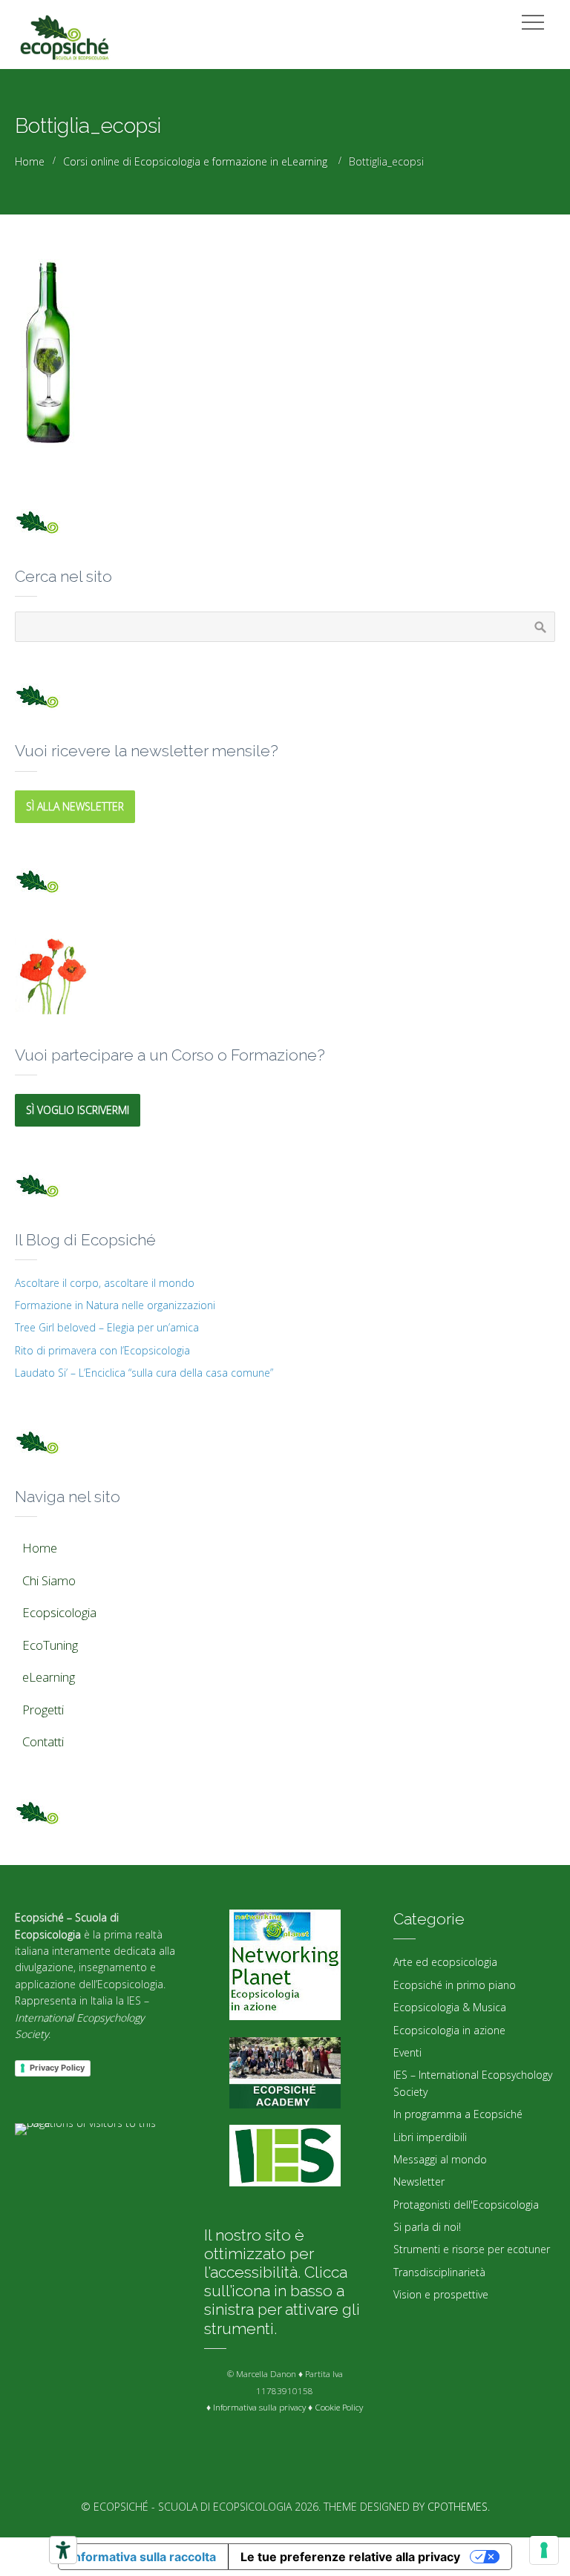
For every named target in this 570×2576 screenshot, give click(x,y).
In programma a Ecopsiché (458, 2114)
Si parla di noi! (427, 2227)
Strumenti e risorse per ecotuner (472, 2249)
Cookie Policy (339, 2407)
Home (30, 161)
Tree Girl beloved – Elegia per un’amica (107, 1327)
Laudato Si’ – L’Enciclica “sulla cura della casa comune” (144, 1373)
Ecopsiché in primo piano (455, 1985)
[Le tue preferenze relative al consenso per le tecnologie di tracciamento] (544, 2550)
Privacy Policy (57, 2068)
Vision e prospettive (441, 2294)
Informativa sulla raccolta (143, 2557)
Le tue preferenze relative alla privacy (350, 2557)
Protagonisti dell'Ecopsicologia (466, 2205)
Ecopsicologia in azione (449, 2030)
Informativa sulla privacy (259, 2407)
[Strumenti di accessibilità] (63, 2550)
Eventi (407, 2052)
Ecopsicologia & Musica (450, 2007)
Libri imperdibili (430, 2137)
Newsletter (419, 2182)
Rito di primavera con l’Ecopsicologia (102, 1350)
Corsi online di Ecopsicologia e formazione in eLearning (195, 161)
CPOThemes (458, 2507)
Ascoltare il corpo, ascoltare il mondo (105, 1283)
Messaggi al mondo (440, 2159)
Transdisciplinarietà (439, 2272)
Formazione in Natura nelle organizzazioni (115, 1305)
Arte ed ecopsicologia (445, 1962)
